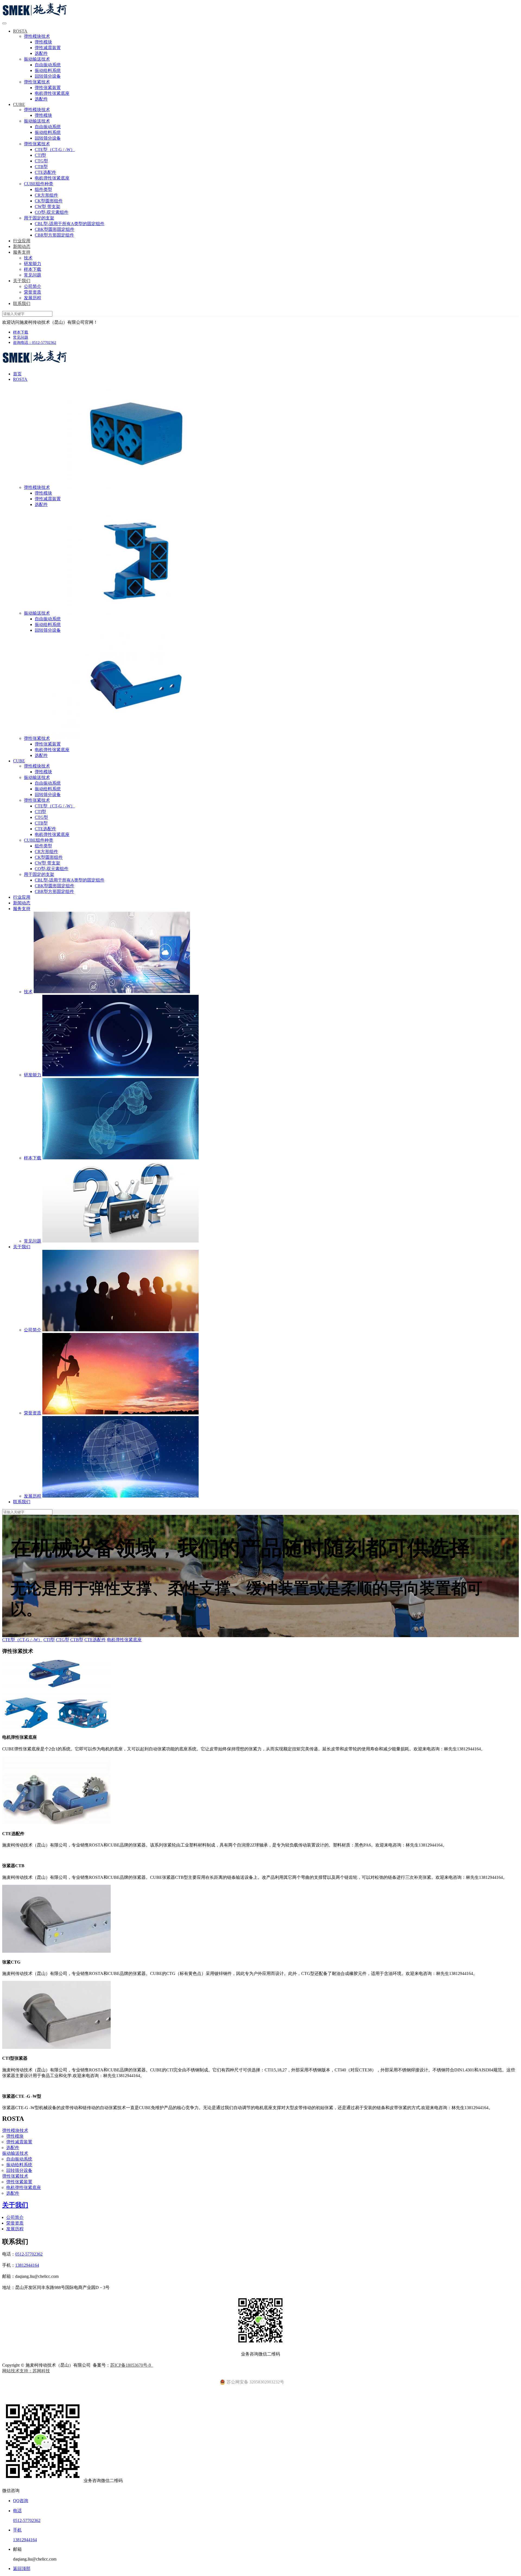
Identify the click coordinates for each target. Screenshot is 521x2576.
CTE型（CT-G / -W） (55, 150)
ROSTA (20, 31)
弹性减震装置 (48, 48)
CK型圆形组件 (49, 201)
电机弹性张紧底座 (52, 93)
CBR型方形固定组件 (54, 235)
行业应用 (22, 241)
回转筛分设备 (48, 76)
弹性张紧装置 (48, 88)
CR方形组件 (46, 195)
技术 (28, 258)
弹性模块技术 (37, 36)
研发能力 (33, 264)
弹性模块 (43, 42)
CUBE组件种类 (39, 184)
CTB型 (41, 167)
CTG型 (41, 161)
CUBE (19, 104)
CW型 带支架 (47, 207)
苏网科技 (41, 2371)
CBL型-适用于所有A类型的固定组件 (70, 224)
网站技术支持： (17, 2371)
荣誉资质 (33, 292)
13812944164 (27, 2265)
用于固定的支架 (39, 218)
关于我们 (22, 281)
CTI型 (40, 155)
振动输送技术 (37, 59)
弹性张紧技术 (37, 82)
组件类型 (43, 189)
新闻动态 (22, 246)
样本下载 (33, 269)
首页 (17, 374)
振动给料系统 (48, 70)
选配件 (41, 53)
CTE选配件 (45, 172)
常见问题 (33, 275)
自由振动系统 (48, 65)
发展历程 (33, 298)
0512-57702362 (29, 2254)
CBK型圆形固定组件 (55, 229)
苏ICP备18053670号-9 (132, 2365)
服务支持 (22, 252)
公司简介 (33, 286)
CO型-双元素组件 (52, 212)
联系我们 (22, 303)
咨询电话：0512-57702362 (35, 343)
